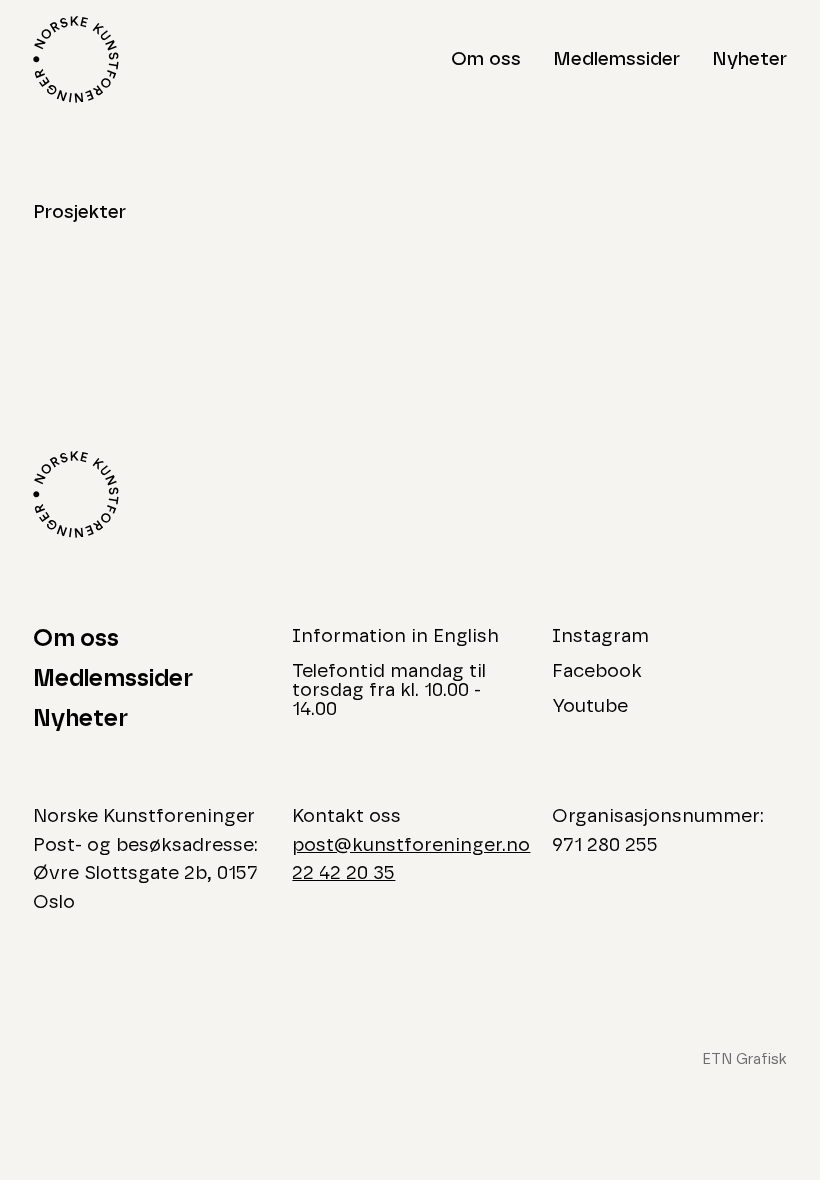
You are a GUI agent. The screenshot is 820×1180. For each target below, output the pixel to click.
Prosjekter (79, 212)
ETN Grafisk (744, 1059)
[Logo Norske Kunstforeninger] (76, 59)
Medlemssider (616, 59)
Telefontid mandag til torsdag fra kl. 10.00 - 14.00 (389, 690)
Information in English (395, 636)
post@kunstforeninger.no (411, 845)
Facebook (597, 671)
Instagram (600, 636)
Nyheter (749, 59)
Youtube (590, 706)
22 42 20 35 (343, 873)
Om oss (486, 59)
